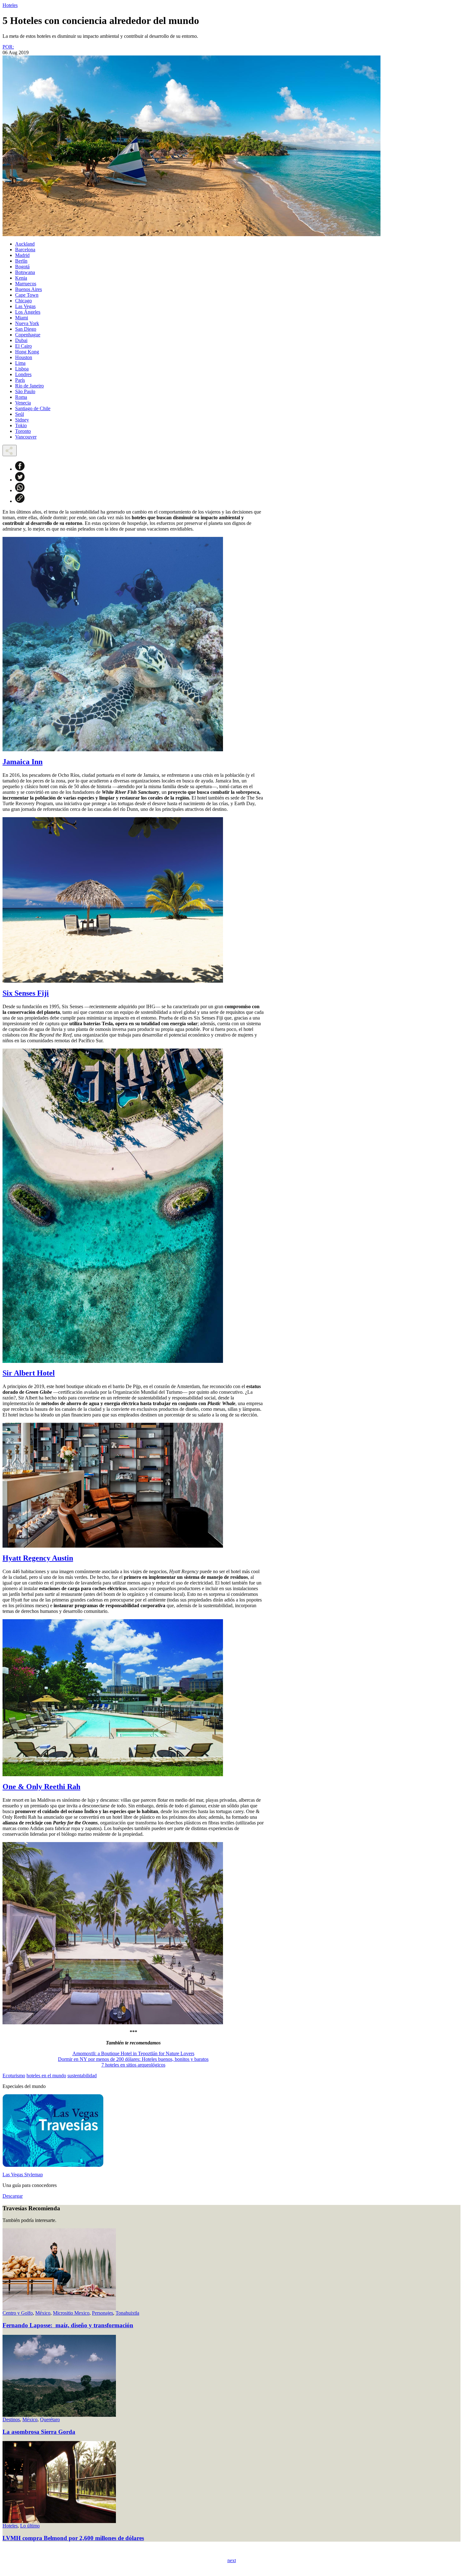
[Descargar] (53, 2165)
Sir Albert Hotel (29, 1373)
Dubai (21, 340)
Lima (20, 363)
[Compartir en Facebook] (20, 469)
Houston (24, 357)
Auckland (25, 244)
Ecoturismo (14, 2076)
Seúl (20, 414)
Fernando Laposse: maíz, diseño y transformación (68, 2325)
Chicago (23, 301)
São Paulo (25, 391)
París (20, 380)
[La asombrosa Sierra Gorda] (59, 2415)
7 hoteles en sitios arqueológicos (133, 2065)
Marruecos (26, 284)
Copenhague (28, 335)
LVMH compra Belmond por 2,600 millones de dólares (73, 2538)
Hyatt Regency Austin (38, 1558)
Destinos (11, 2419)
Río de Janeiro (29, 386)
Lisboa (22, 369)
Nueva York (27, 323)
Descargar (13, 2196)
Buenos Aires (29, 289)
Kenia (21, 278)
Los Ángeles (28, 312)
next (232, 2560)
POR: (8, 47)
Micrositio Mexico (71, 2313)
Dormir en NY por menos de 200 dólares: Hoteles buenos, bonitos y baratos (133, 2059)
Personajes (103, 2313)
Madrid (22, 255)
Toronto (23, 431)
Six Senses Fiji (26, 993)
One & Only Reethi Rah (41, 1787)
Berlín (21, 261)
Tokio (21, 425)
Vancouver (26, 437)
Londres (23, 374)
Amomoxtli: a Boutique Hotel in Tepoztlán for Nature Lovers (133, 2053)
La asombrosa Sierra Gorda (39, 2432)
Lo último (30, 2526)
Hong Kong (27, 352)
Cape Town (27, 295)
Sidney (22, 420)
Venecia (23, 403)
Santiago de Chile (33, 408)
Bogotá (22, 267)
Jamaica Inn (23, 762)
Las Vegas (25, 306)
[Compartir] (10, 451)
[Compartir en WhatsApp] (20, 490)
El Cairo (23, 346)
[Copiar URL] (20, 501)
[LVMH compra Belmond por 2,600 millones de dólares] (59, 2521)
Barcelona (25, 250)
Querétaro (50, 2419)
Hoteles (10, 5)
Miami (22, 318)
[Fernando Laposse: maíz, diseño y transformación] (59, 2309)
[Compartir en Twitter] (20, 480)
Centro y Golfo (18, 2313)
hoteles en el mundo (46, 2076)
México (43, 2313)
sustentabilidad (82, 2076)
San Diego (26, 329)
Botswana (25, 272)
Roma (21, 397)
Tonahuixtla (127, 2313)
